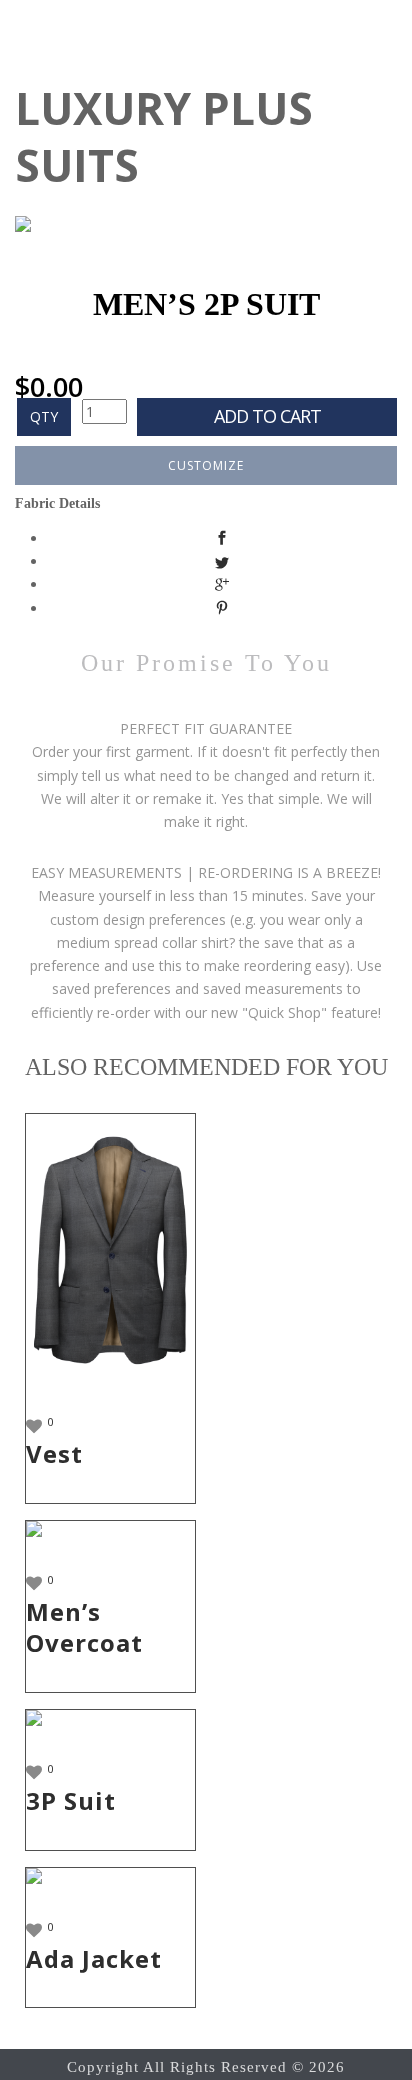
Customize (206, 465)
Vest (54, 1453)
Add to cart (267, 416)
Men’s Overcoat (84, 1627)
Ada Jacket (94, 1958)
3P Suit (71, 1800)
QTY (44, 416)
